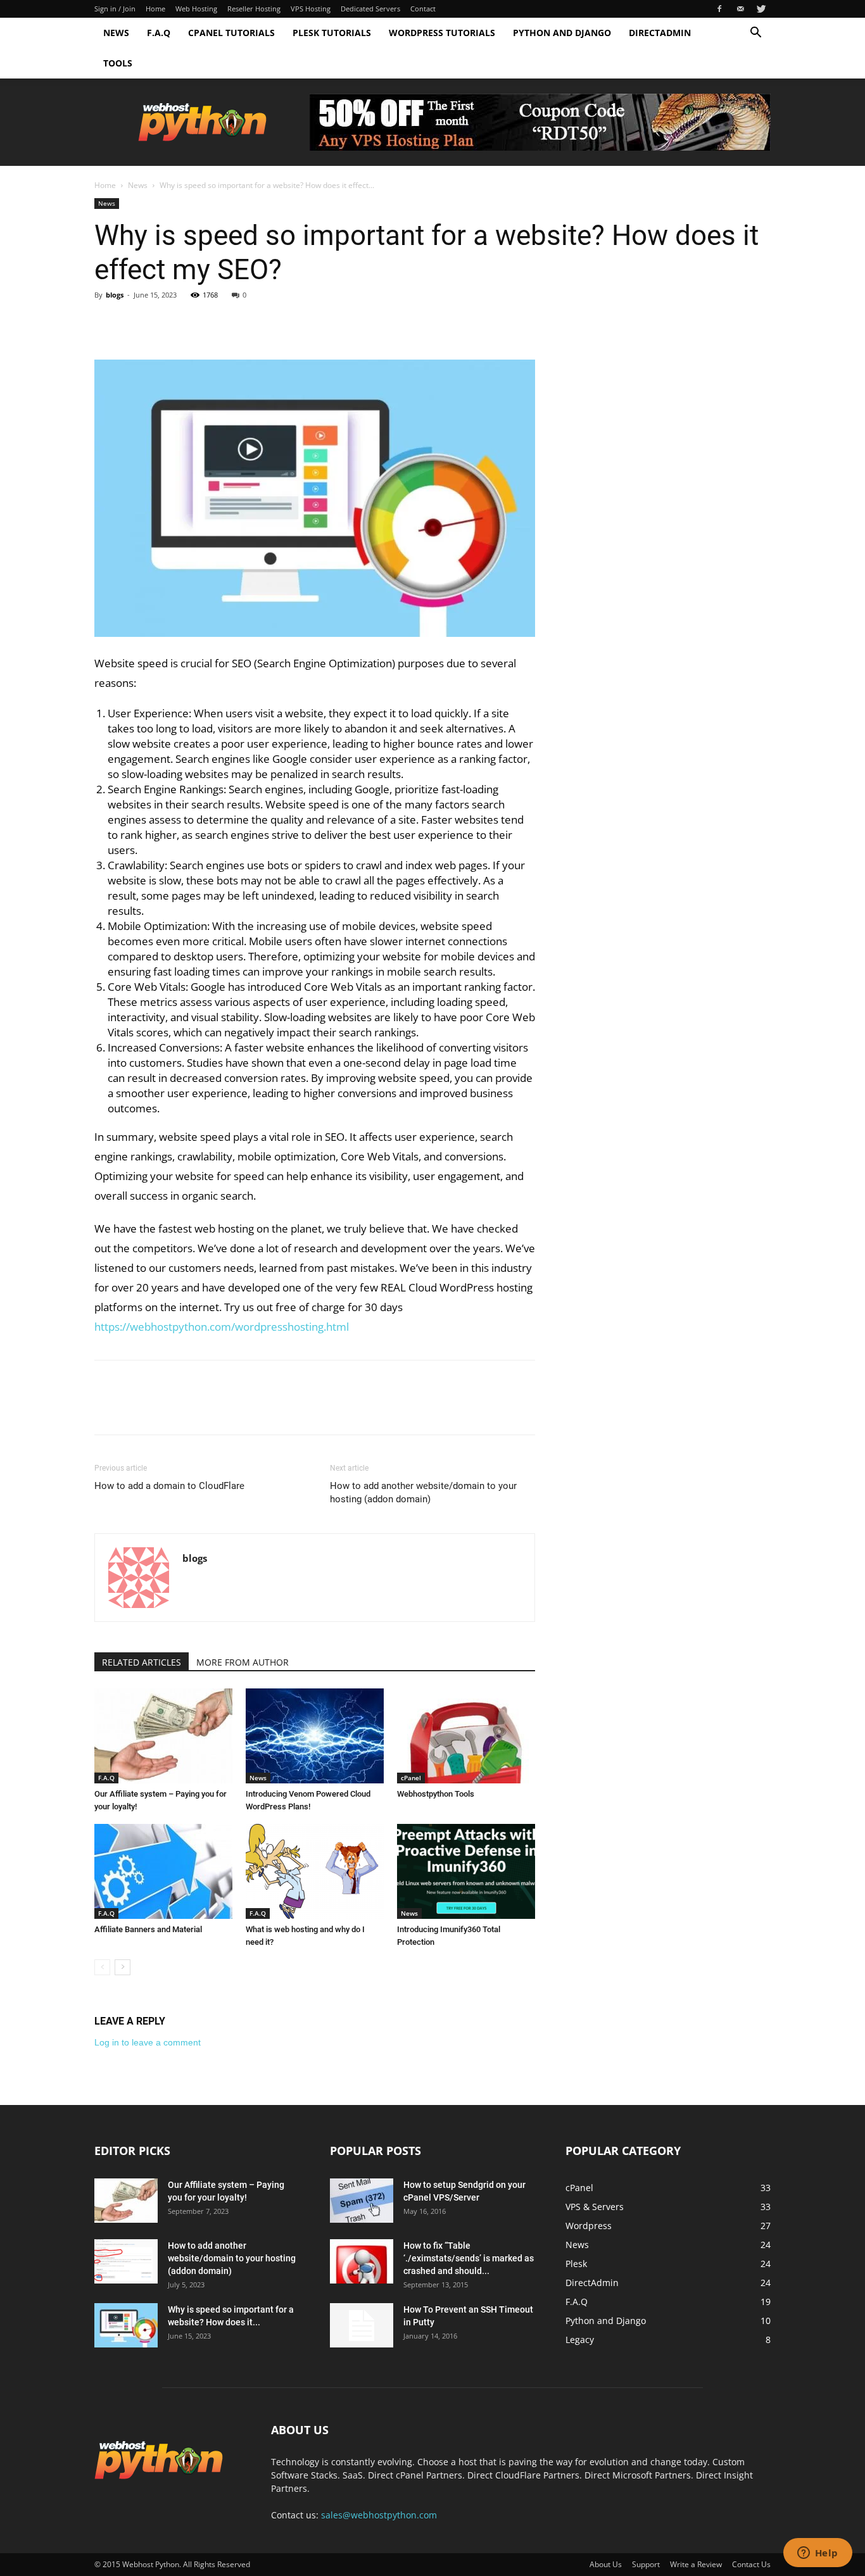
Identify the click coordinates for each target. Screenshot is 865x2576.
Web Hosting (196, 9)
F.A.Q (159, 33)
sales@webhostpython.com (379, 2515)
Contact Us (751, 2564)
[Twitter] (761, 9)
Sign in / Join (115, 9)
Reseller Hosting (254, 9)
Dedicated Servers (370, 9)
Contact (423, 9)
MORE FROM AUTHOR (243, 1662)
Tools (118, 63)
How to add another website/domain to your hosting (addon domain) (423, 1492)
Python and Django (562, 33)
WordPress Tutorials (442, 33)
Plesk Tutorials (332, 33)
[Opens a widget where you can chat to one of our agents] (818, 2554)
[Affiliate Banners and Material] (163, 1871)
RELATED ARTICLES (142, 1662)
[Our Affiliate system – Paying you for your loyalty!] (163, 1736)
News (116, 33)
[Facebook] (719, 9)
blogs (115, 295)
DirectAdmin (660, 33)
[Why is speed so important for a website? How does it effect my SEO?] (126, 2325)
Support (646, 2564)
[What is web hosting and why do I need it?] (315, 1871)
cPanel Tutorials (231, 33)
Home (155, 9)
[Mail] (740, 9)
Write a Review (696, 2564)
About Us (606, 2564)
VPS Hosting (311, 9)
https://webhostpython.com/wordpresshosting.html (222, 1327)
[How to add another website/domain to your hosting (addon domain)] (126, 2261)
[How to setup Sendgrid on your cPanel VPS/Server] (362, 2201)
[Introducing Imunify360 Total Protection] (466, 1871)
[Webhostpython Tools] (466, 1736)
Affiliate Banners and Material (148, 1929)
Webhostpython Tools (436, 1794)
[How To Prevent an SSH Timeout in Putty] (362, 2325)
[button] (755, 34)
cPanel (411, 1778)
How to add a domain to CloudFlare (169, 1486)
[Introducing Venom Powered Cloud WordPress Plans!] (315, 1736)
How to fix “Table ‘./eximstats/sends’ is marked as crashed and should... (469, 2258)
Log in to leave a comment (148, 2042)
